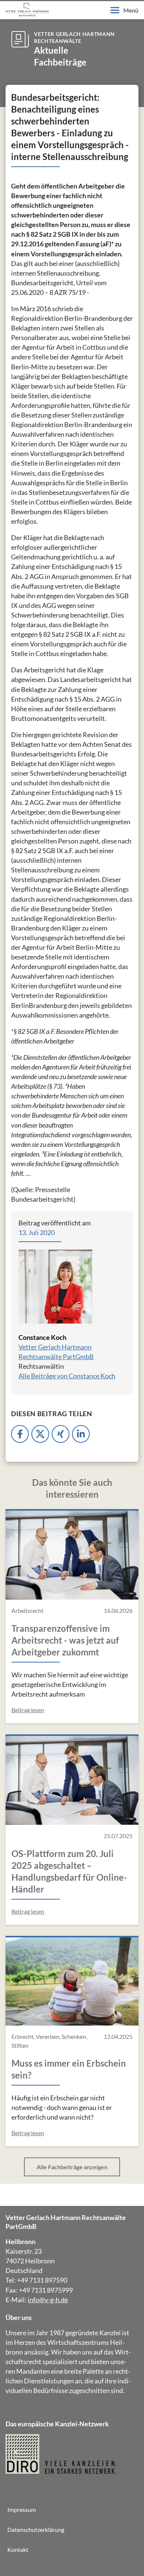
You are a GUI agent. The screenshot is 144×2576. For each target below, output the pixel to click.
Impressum (22, 2510)
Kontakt (18, 2550)
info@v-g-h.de (48, 2300)
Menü (131, 10)
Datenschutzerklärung (36, 2530)
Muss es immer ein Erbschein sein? (69, 2069)
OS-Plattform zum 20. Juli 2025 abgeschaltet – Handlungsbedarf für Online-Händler (69, 1871)
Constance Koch (42, 1337)
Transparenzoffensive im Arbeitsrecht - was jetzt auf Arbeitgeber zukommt (65, 1640)
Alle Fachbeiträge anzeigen (72, 2167)
